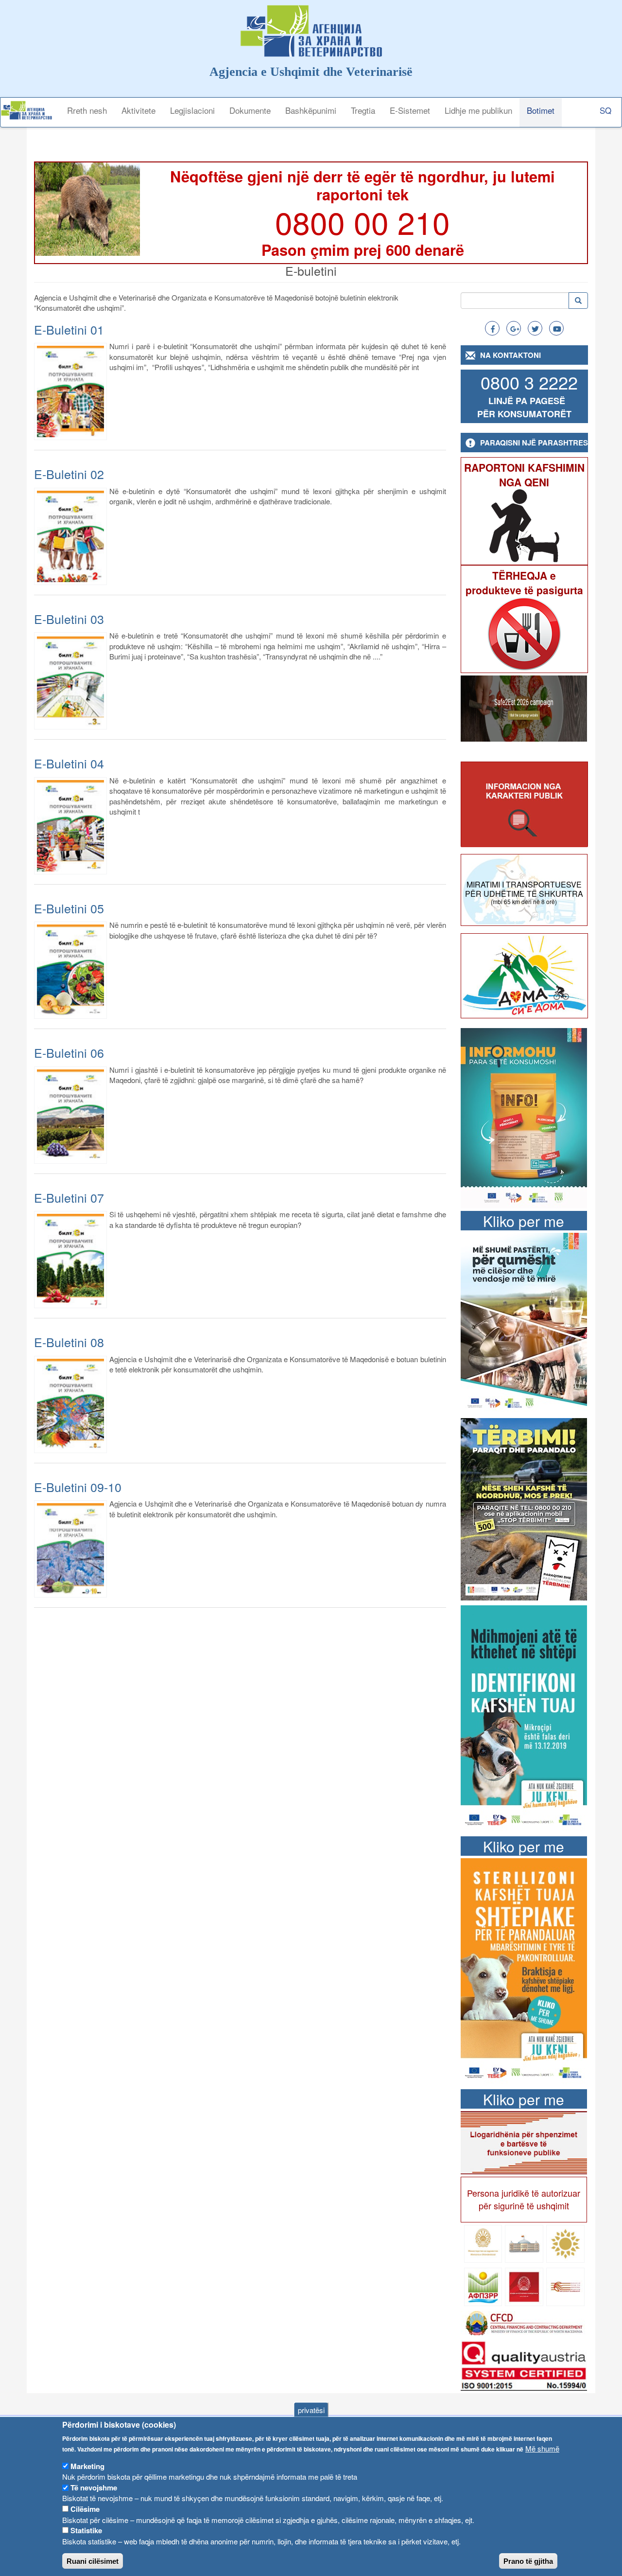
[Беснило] (524, 1508)
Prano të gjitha (528, 2561)
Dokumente (250, 110)
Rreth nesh (87, 110)
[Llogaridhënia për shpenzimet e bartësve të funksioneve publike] (524, 2141)
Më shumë (542, 2448)
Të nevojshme (94, 2487)
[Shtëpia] (30, 110)
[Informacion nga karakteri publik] (525, 805)
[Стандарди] (524, 2364)
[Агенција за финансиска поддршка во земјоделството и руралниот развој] (483, 2286)
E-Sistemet (410, 110)
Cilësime (85, 2509)
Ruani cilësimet (93, 2561)
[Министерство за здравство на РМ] (483, 2243)
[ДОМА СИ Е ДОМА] (525, 975)
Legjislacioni (192, 110)
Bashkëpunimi (311, 110)
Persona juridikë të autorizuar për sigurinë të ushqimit (524, 2199)
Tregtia (363, 110)
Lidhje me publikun (478, 110)
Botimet (541, 110)
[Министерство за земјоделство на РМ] (565, 2243)
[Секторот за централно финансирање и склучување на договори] (524, 2322)
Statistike (86, 2530)
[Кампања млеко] (524, 1322)
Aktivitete (138, 110)
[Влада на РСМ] (524, 2286)
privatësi (311, 2410)
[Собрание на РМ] (524, 2243)
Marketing (87, 2466)
